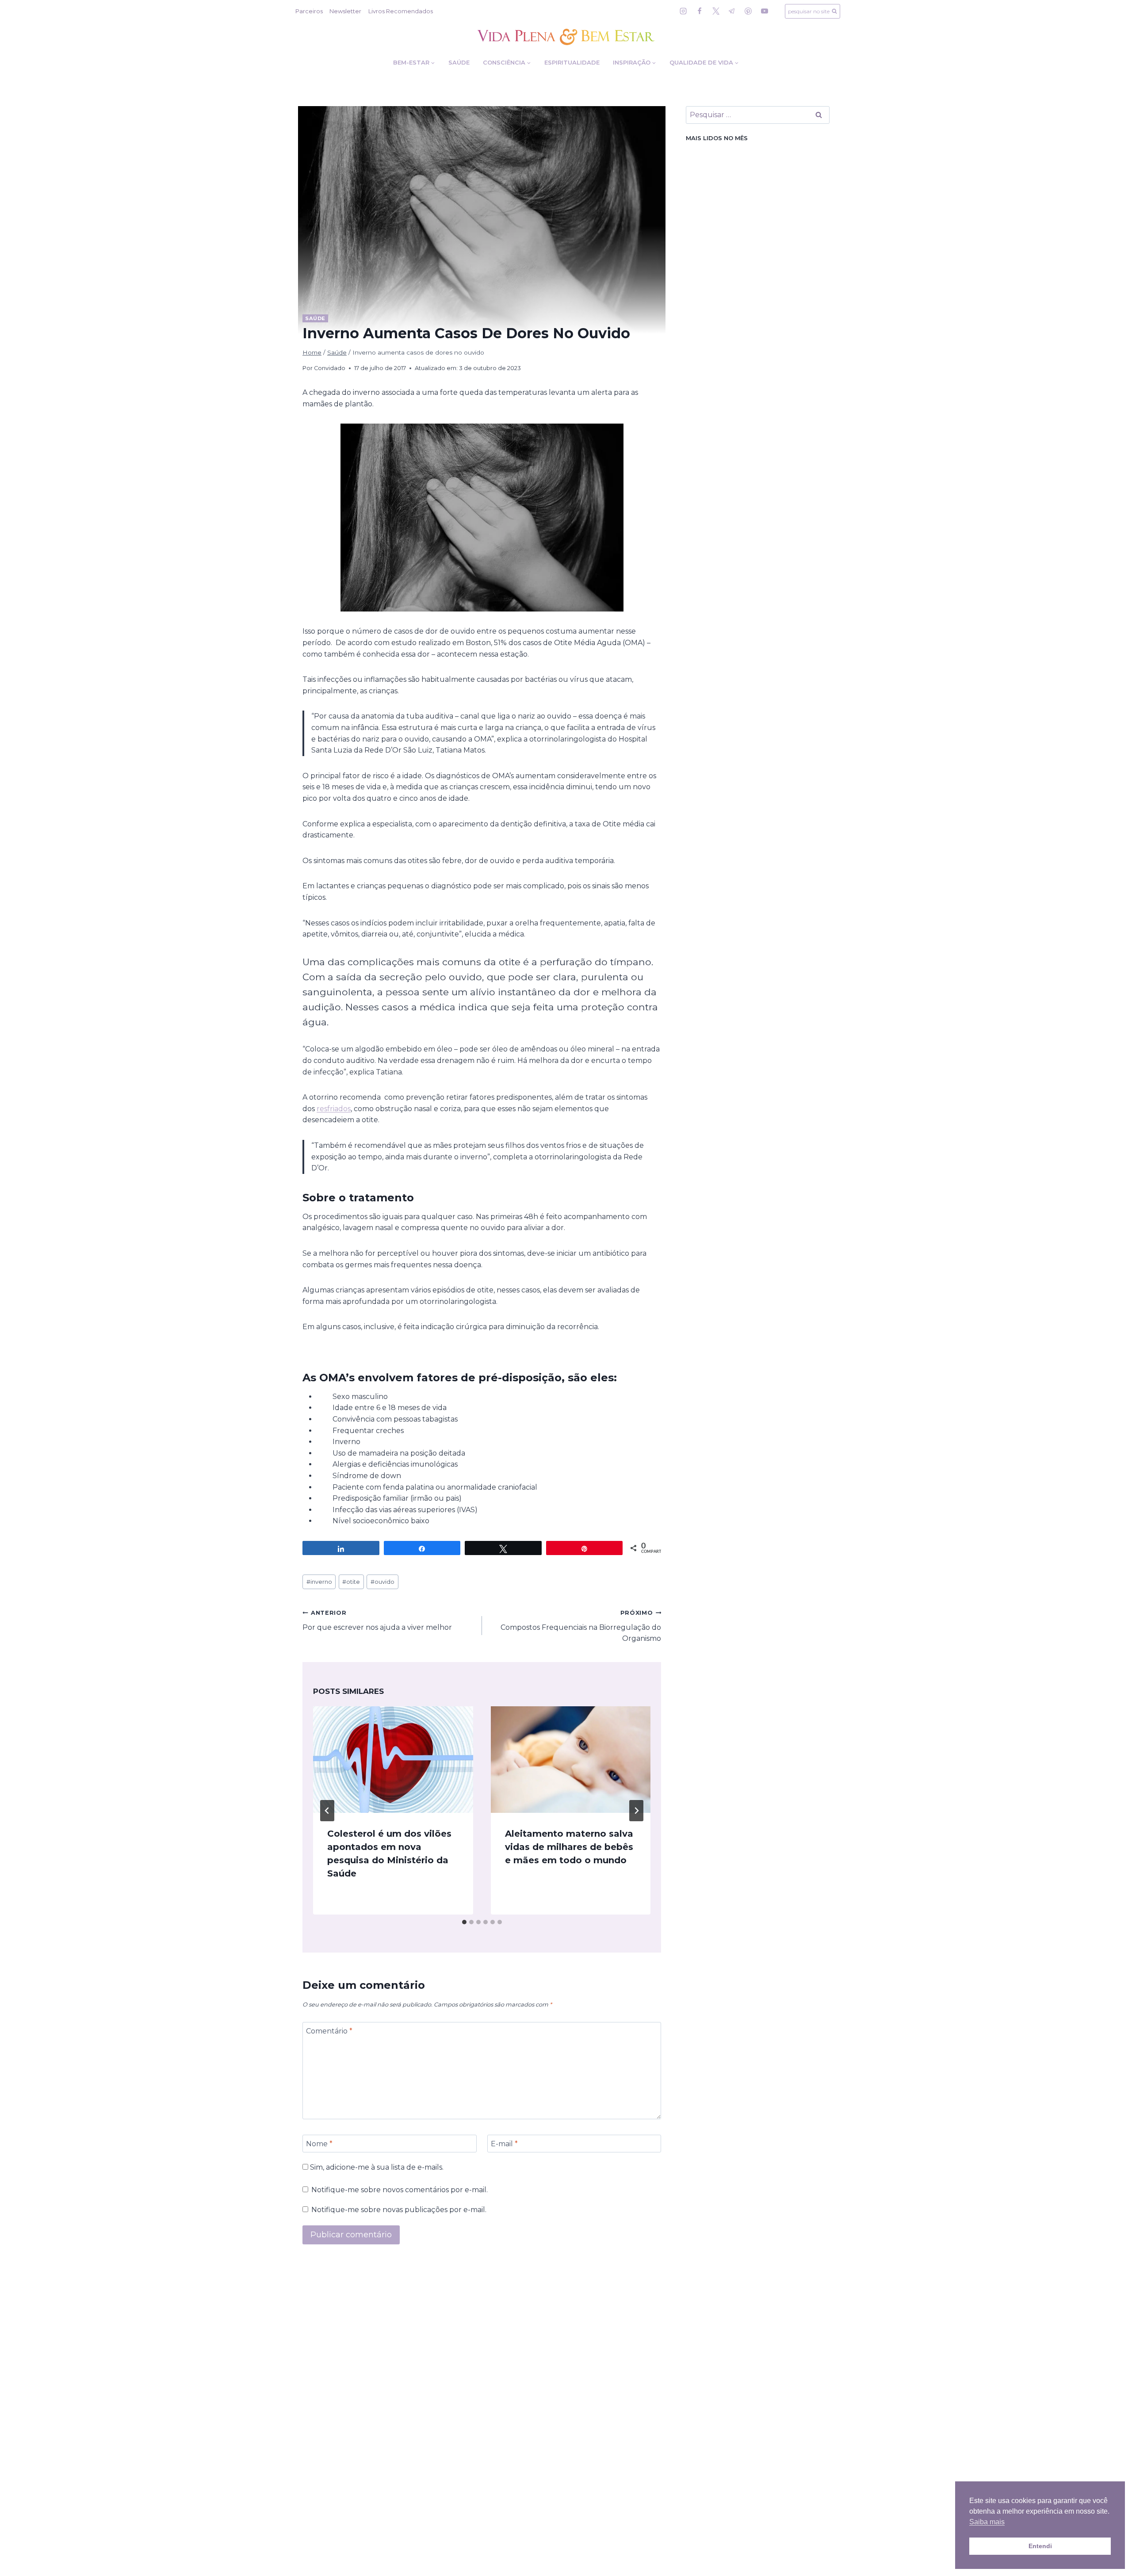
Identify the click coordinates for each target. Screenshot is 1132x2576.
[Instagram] (683, 11)
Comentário (329, 2031)
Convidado (330, 368)
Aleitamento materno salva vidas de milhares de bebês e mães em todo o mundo (569, 1847)
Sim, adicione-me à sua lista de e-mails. (376, 2167)
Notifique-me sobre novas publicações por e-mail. (399, 2210)
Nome (319, 2143)
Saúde (459, 62)
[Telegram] (732, 11)
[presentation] (393, 1760)
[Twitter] (716, 11)
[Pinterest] (748, 11)
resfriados (334, 1109)
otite (351, 1582)
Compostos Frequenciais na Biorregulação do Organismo (581, 1626)
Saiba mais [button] (987, 2522)
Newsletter (345, 11)
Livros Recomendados (401, 11)
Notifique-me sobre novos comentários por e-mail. (400, 2190)
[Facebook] (700, 11)
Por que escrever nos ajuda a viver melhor (377, 1621)
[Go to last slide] (327, 1811)
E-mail (504, 2143)
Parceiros (309, 11)
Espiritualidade (572, 62)
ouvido (382, 1582)
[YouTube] (765, 11)
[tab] (464, 1922)
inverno (319, 1582)
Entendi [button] (1040, 2546)
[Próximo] (636, 1811)
